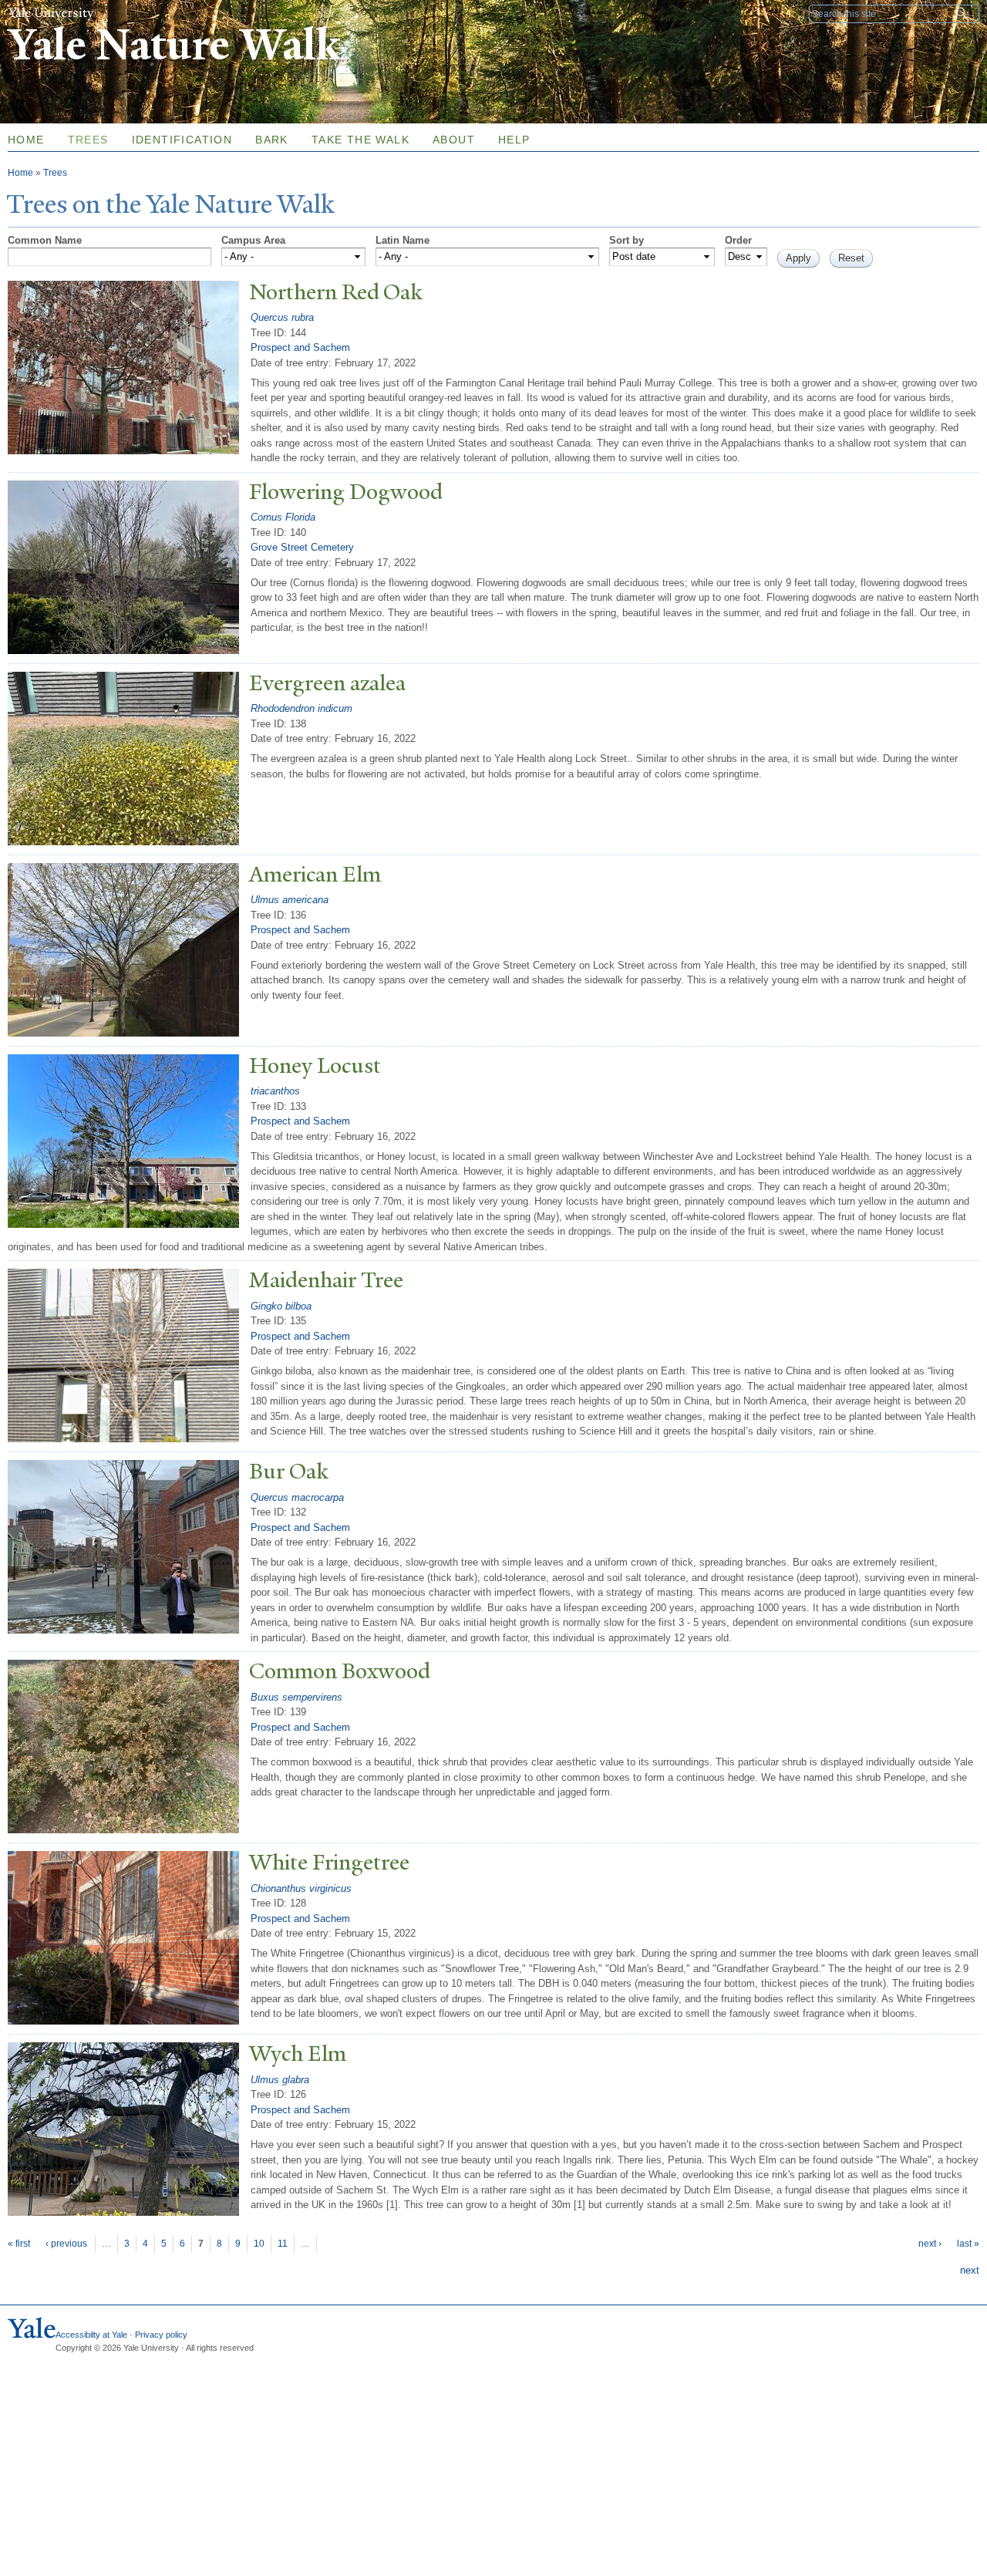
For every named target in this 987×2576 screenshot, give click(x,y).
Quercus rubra (282, 317)
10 (259, 2244)
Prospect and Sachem (300, 347)
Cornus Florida (283, 517)
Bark (272, 140)
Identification (182, 140)
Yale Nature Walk (174, 45)
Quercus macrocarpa (297, 1497)
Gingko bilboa (281, 1306)
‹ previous (66, 2244)
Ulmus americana (290, 900)
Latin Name (403, 240)
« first (19, 2244)
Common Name (45, 240)
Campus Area (253, 240)
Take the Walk (360, 140)
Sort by (627, 240)
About (454, 140)
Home (20, 173)
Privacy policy (161, 2335)
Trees (88, 140)
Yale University (51, 13)
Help (514, 140)
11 (283, 2244)
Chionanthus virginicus (301, 1888)
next (970, 2270)
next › (930, 2244)
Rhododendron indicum (301, 708)
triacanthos (275, 1091)
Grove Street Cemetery (302, 547)
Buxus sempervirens (296, 1697)
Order (738, 240)
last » (968, 2244)
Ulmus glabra (280, 2080)
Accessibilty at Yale (91, 2335)
